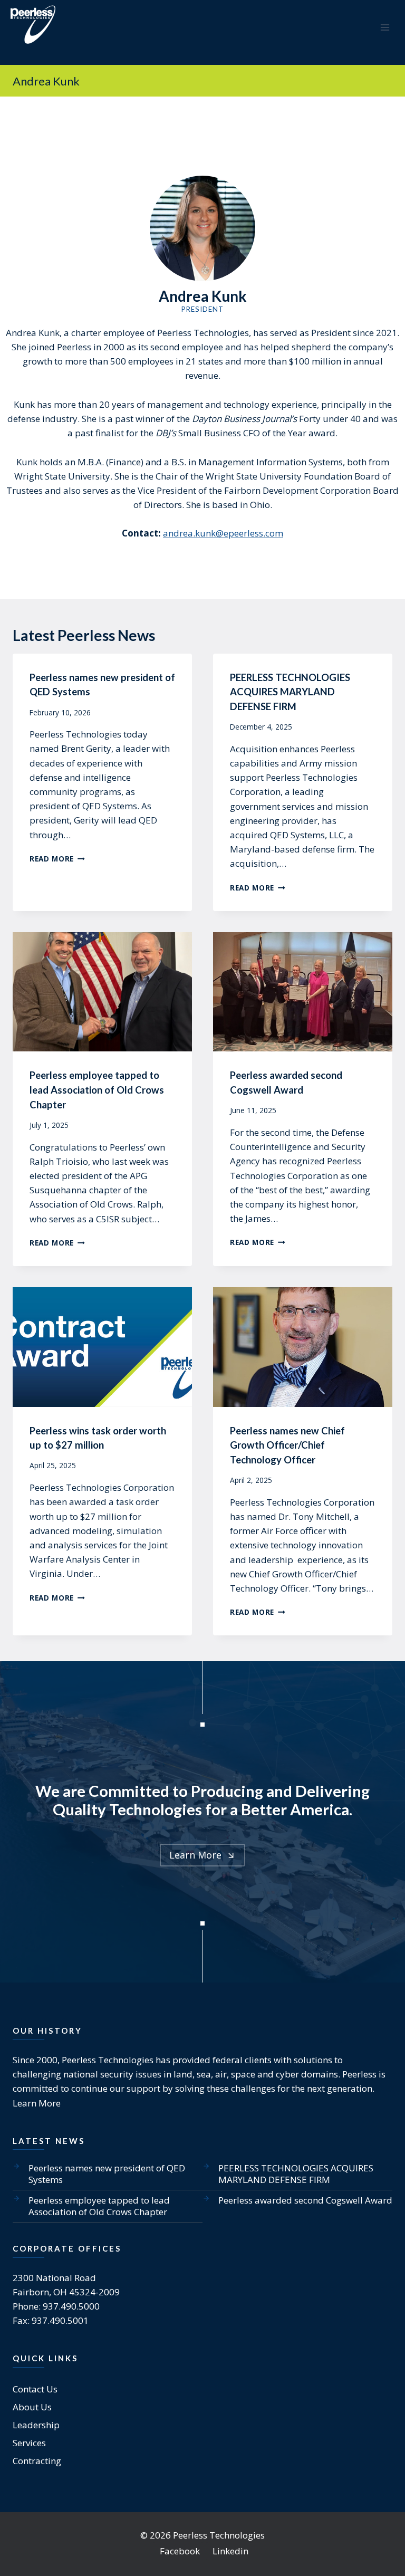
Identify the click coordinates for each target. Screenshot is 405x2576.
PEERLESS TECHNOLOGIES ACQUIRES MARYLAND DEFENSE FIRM (290, 692)
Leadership (36, 2425)
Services (29, 2443)
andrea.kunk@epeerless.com (223, 533)
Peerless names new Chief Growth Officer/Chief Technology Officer (287, 1445)
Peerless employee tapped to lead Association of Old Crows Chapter (97, 1090)
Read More (57, 859)
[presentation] (102, 992)
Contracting (37, 2461)
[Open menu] (385, 27)
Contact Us (35, 2389)
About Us (32, 2407)
